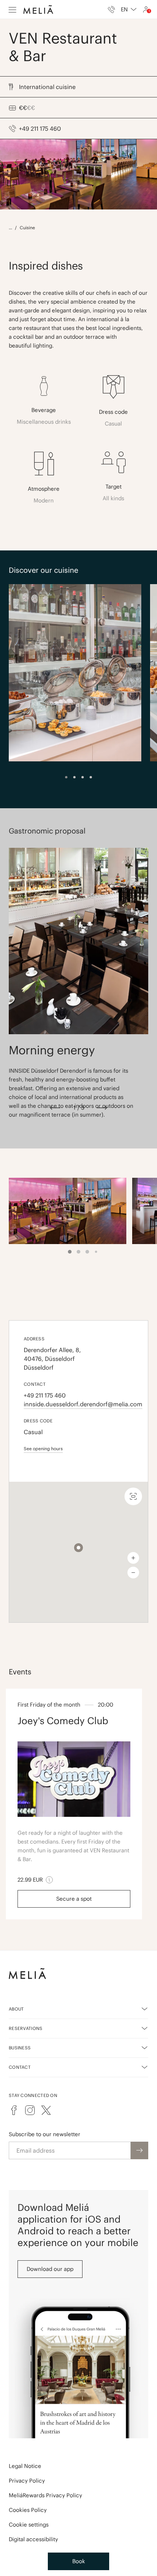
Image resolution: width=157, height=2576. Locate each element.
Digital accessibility (33, 2539)
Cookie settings (29, 2525)
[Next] (102, 1108)
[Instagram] (30, 2110)
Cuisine (27, 228)
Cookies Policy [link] (28, 2510)
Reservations (26, 2028)
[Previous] (55, 1108)
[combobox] (129, 10)
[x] (46, 2110)
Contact (20, 2067)
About (16, 2009)
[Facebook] (14, 2110)
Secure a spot (74, 1899)
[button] (78, 1548)
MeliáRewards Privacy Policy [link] (45, 2495)
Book (79, 2561)
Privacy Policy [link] (27, 2481)
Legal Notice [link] (25, 2466)
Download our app (50, 2269)
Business (20, 2048)
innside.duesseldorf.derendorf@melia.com (78, 1404)
